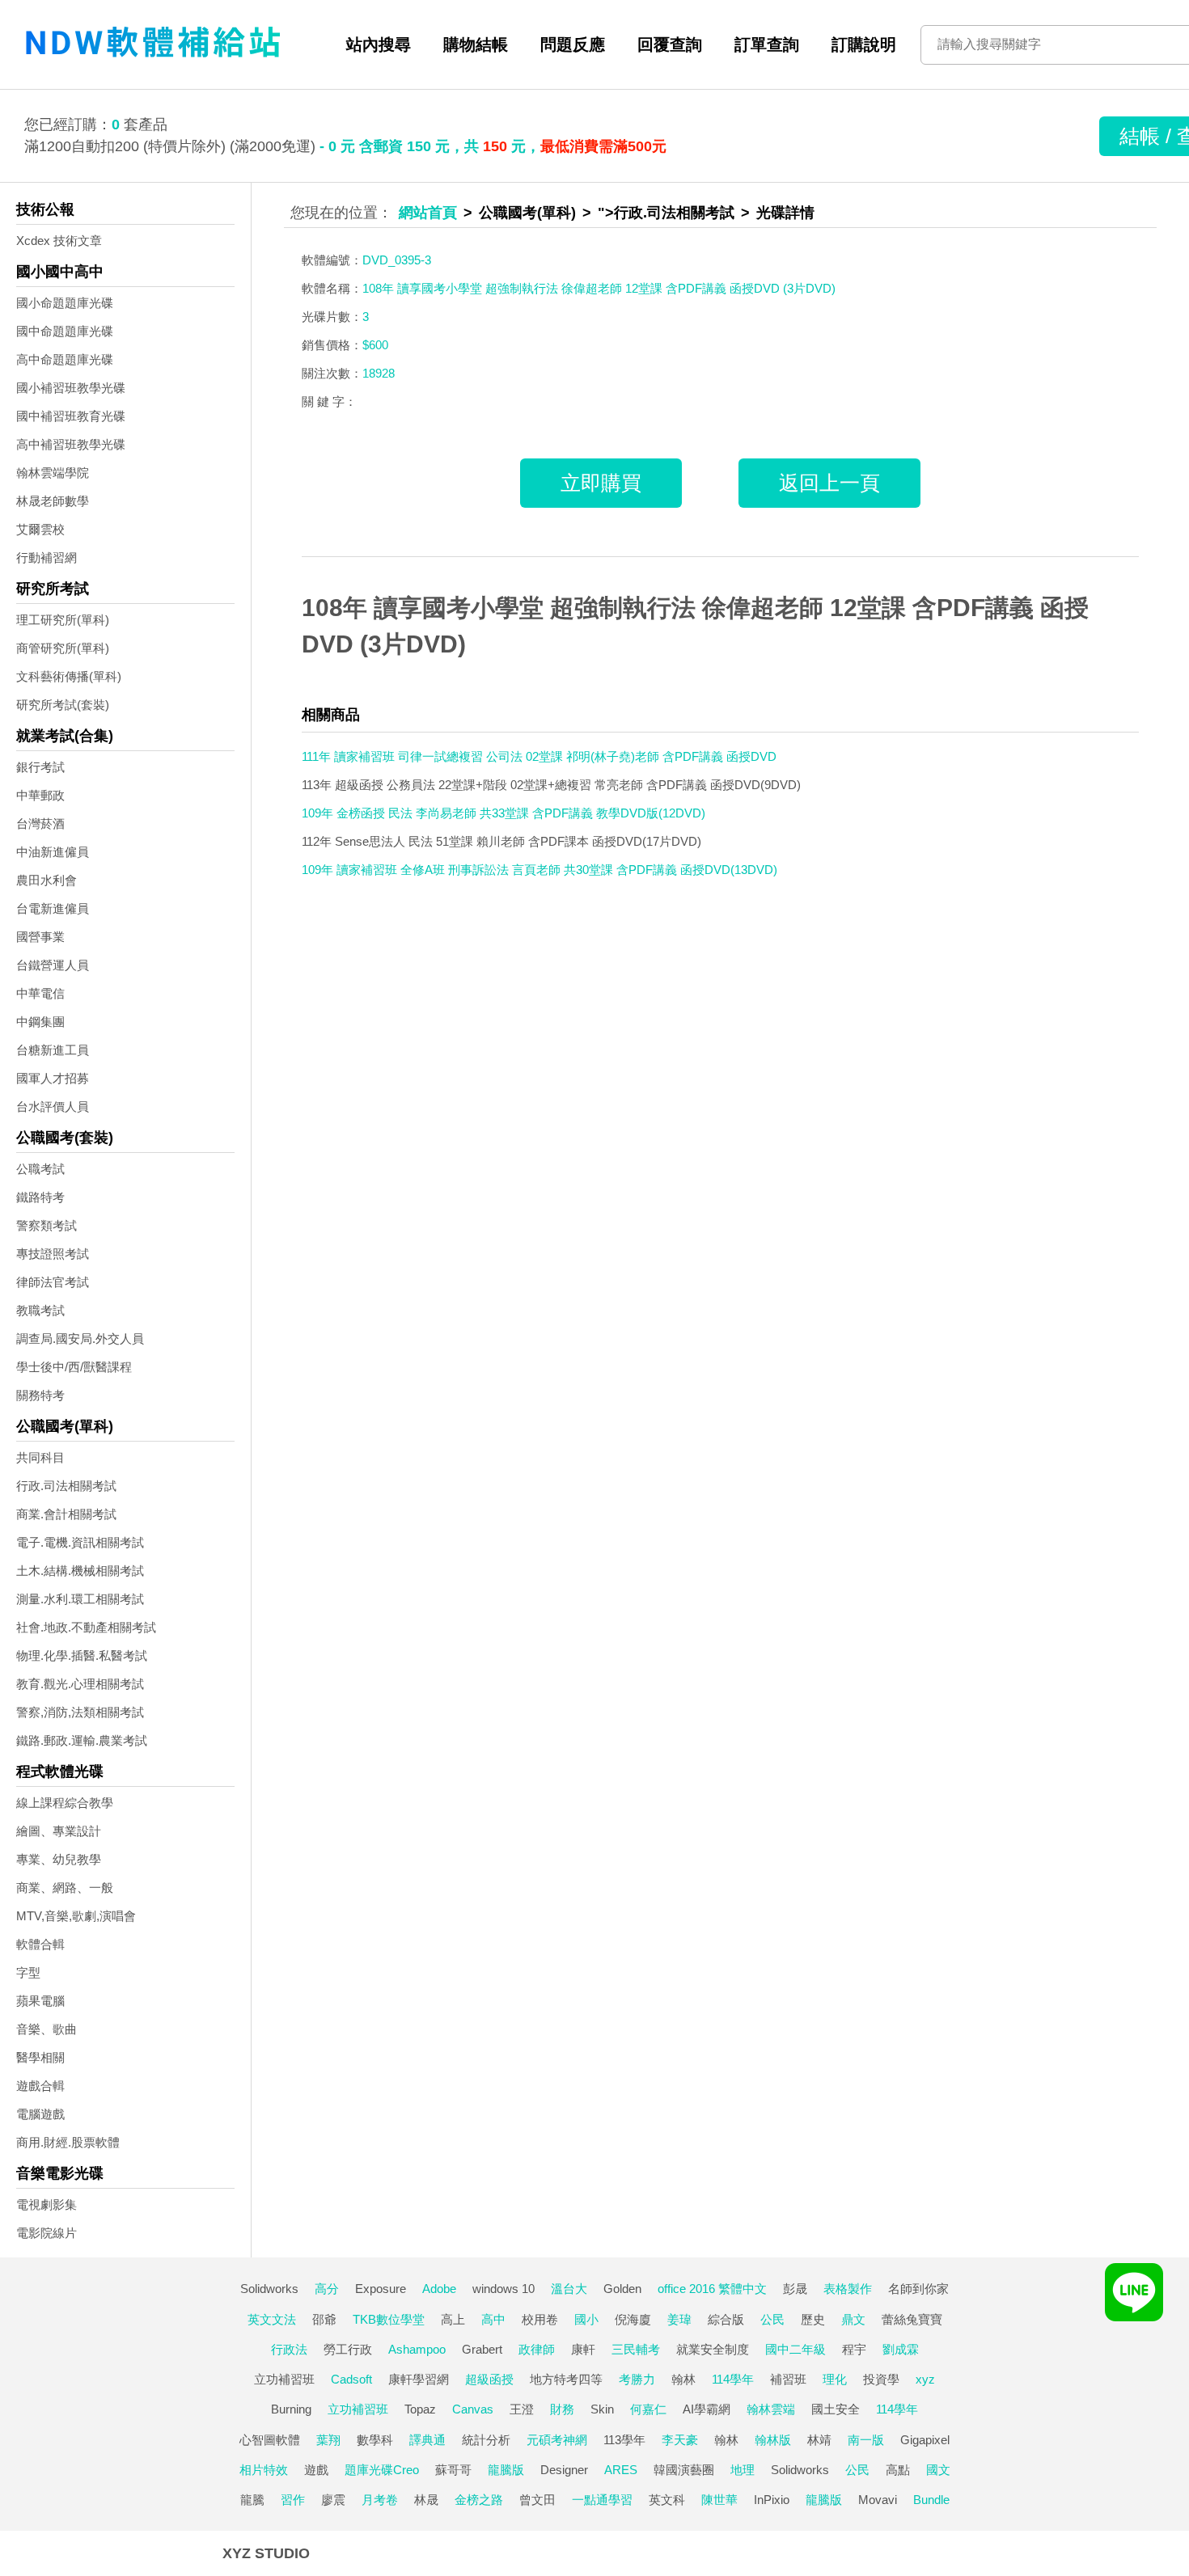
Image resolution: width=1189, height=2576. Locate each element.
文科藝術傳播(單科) (69, 676)
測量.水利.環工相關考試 (80, 1599)
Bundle (931, 2500)
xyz (925, 2379)
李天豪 (680, 2440)
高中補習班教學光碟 (71, 444)
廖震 (333, 2500)
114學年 (733, 2379)
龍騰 (252, 2500)
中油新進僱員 (53, 852)
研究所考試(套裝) (63, 705)
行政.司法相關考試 (66, 1486)
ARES (621, 2470)
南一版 (866, 2440)
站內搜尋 (379, 44)
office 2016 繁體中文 (712, 2289)
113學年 (624, 2440)
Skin (602, 2409)
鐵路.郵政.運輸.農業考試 (82, 1740)
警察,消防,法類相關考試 (80, 1712)
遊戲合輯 (40, 2086)
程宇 (854, 2349)
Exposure (381, 2289)
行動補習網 (47, 557)
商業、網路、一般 (65, 1888)
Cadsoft (351, 2379)
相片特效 (264, 2470)
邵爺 (324, 2319)
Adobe (439, 2289)
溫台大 (569, 2289)
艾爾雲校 (40, 529)
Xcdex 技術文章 (59, 241)
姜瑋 (679, 2319)
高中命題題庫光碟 (65, 359)
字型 (28, 1972)
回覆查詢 (670, 44)
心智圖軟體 (270, 2440)
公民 (772, 2319)
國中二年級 (795, 2349)
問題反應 (573, 44)
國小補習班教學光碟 (71, 388)
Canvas (473, 2409)
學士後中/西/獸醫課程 (74, 1367)
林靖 (819, 2440)
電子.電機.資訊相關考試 (80, 1542)
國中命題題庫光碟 (65, 331)
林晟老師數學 (53, 501)
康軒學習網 (419, 2379)
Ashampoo (417, 2349)
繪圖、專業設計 (59, 1831)
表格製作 (848, 2289)
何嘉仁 (648, 2409)
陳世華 (719, 2500)
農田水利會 (47, 880)
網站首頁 (428, 213)
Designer (564, 2470)
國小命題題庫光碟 (65, 303)
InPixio (772, 2500)
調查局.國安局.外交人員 (80, 1339)
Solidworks (269, 2289)
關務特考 (40, 1395)
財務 (562, 2409)
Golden (622, 2289)
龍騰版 (506, 2470)
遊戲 (316, 2470)
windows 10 (504, 2289)
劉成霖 (901, 2349)
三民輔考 (636, 2349)
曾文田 (537, 2500)
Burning (291, 2409)
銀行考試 (40, 767)
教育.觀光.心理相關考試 (80, 1684)
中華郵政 (40, 795)
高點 (898, 2470)
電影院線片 (47, 2233)
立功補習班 (284, 2379)
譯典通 (427, 2440)
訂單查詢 (767, 44)
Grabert (482, 2349)
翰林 (683, 2379)
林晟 (426, 2500)
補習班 (788, 2379)
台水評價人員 (53, 1106)
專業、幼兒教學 (59, 1859)
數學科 (375, 2440)
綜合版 (726, 2319)
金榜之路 (479, 2500)
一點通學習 (602, 2500)
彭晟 (795, 2289)
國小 (586, 2319)
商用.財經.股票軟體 (68, 2142)
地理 (743, 2470)
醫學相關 (40, 2057)
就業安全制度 (713, 2349)
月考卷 (380, 2500)
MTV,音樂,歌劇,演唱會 (76, 1916)
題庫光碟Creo (382, 2470)
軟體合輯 (40, 1944)
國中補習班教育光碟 (71, 416)
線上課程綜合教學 (65, 1803)
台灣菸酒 (40, 823)
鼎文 (853, 2319)
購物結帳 (476, 44)
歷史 (813, 2319)
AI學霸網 (707, 2409)
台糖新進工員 (53, 1050)
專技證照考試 (53, 1254)
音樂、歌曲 (47, 2029)
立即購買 (601, 483)
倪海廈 (633, 2319)
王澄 (522, 2409)
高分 (327, 2289)
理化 (835, 2379)
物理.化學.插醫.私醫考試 (82, 1655)
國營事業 (40, 937)
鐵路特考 (40, 1197)
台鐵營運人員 (53, 965)
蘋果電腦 (40, 2001)
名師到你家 (918, 2289)
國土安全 (836, 2409)
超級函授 (489, 2379)
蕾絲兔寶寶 (912, 2319)
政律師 (537, 2349)
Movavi (878, 2500)
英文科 (667, 2500)
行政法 (289, 2349)
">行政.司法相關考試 (666, 213)
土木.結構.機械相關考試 (80, 1571)
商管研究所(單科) (63, 648)
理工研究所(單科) (63, 620)
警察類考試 (47, 1225)
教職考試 (40, 1310)
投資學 (881, 2379)
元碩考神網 (557, 2440)
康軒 (583, 2349)
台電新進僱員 (53, 908)
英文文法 (272, 2319)
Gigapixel (925, 2440)
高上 (453, 2319)
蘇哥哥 (453, 2470)
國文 (938, 2470)
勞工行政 (348, 2349)
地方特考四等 (566, 2379)
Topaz (420, 2409)
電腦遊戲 (40, 2114)
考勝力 (637, 2379)
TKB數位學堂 (389, 2319)
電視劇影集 (47, 2204)
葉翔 (328, 2440)
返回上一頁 (829, 483)
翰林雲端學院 (53, 473)
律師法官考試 (53, 1282)
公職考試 (40, 1169)
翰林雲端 (771, 2409)
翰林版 (773, 2440)
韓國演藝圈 (684, 2470)
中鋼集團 (40, 1022)
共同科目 (40, 1457)
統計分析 (486, 2440)
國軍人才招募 (53, 1078)
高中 (493, 2319)
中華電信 (40, 993)
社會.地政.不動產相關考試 (86, 1627)
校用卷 (540, 2319)
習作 (293, 2500)
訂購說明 (864, 44)
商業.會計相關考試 (66, 1514)
